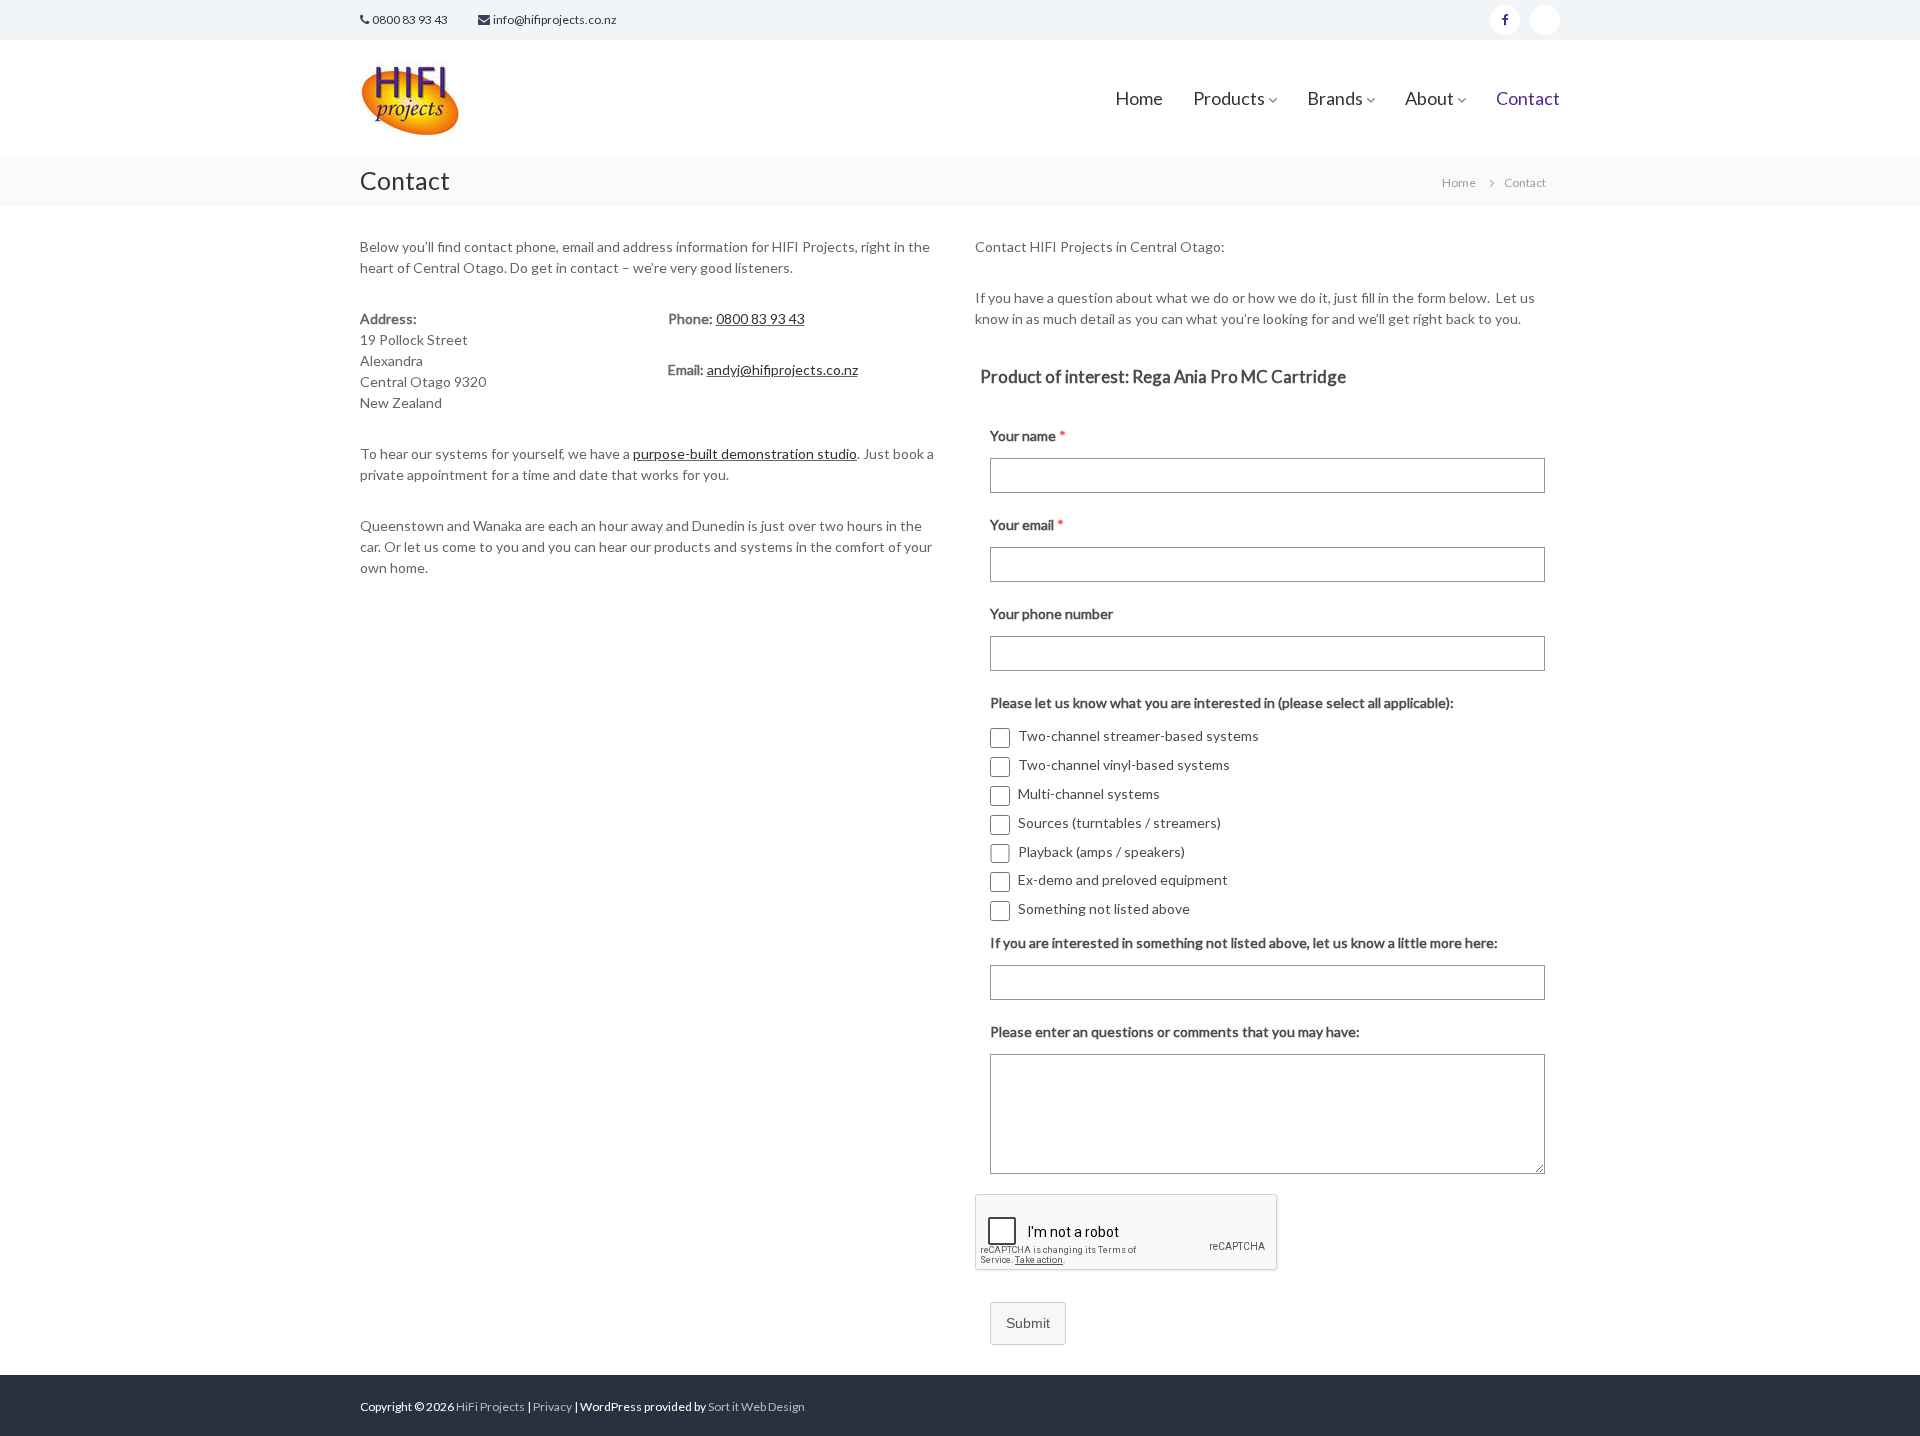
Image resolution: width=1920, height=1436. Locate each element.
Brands (1335, 98)
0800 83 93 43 (410, 19)
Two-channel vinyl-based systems (1124, 764)
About (1429, 98)
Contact (1528, 98)
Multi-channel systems (1089, 793)
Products (1229, 98)
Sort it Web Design (756, 1406)
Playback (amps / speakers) (1101, 851)
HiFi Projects (490, 1406)
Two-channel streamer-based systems (1138, 735)
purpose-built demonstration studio (745, 453)
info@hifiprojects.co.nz (555, 19)
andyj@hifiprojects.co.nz (782, 369)
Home (1139, 98)
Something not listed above (1104, 908)
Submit (1028, 1323)
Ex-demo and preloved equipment (1123, 879)
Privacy (553, 1406)
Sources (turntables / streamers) (1119, 822)
